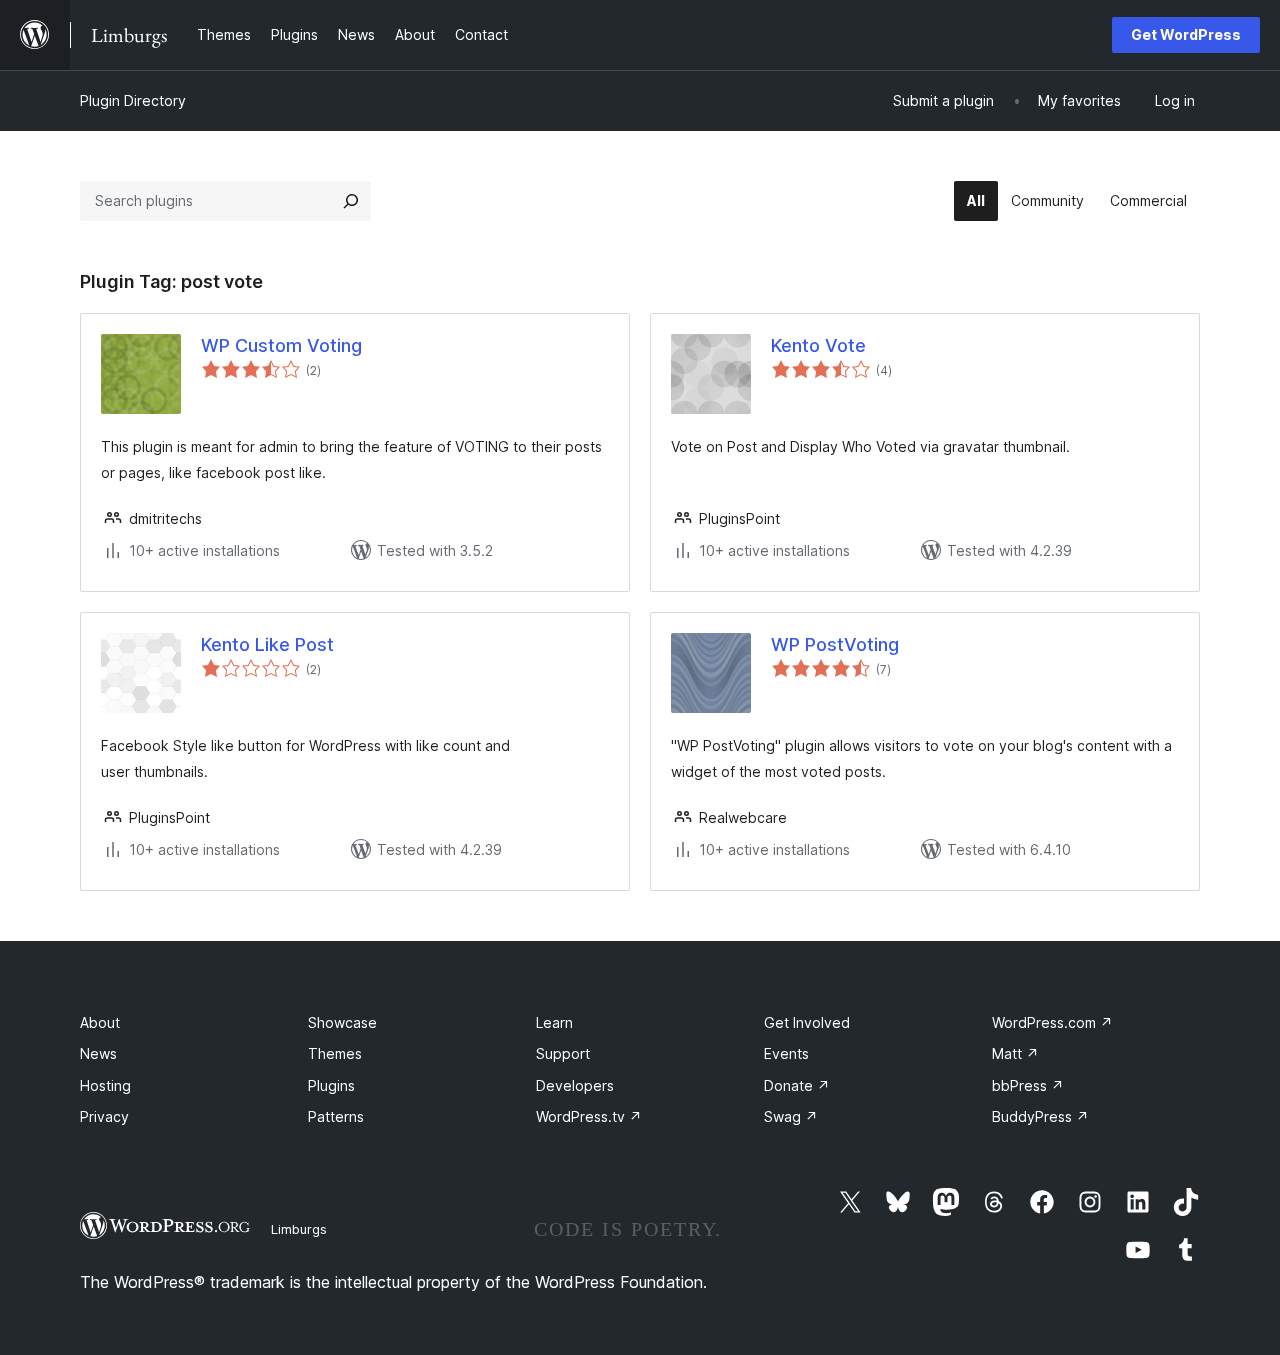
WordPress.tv (589, 1116)
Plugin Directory (133, 100)
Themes (335, 1053)
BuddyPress (1040, 1116)
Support (563, 1053)
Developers (575, 1085)
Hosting (105, 1085)
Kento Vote (818, 345)
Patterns (336, 1116)
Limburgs (299, 1229)
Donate (797, 1085)
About (100, 1022)
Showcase (342, 1022)
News (98, 1053)
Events (786, 1053)
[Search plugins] (351, 201)
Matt (1015, 1053)
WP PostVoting (835, 644)
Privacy (104, 1116)
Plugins (331, 1085)
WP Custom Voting (281, 345)
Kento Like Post (267, 644)
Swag (791, 1116)
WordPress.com (1052, 1022)
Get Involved (807, 1022)
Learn (554, 1022)
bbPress (1028, 1085)
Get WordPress (1186, 34)
